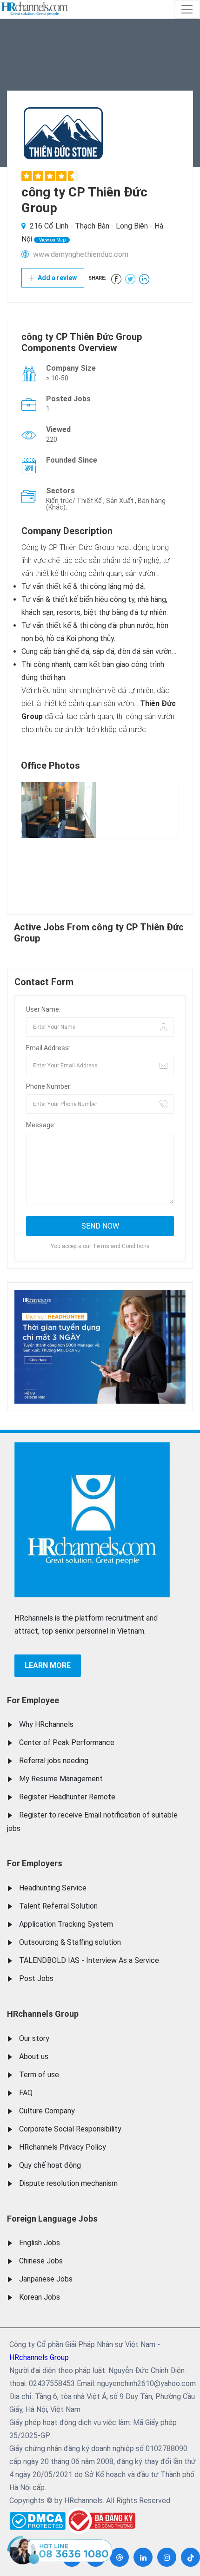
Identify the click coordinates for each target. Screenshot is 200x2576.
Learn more (48, 1665)
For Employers (35, 1863)
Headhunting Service (53, 1888)
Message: (41, 1125)
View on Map (52, 240)
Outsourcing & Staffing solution (70, 1942)
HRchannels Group (43, 2014)
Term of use (39, 2075)
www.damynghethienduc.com (81, 254)
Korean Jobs (40, 2297)
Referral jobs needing (54, 1761)
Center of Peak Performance (67, 1742)
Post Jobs (36, 1978)
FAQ (26, 2093)
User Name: (43, 1009)
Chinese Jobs (41, 2261)
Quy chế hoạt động (50, 2165)
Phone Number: (49, 1086)
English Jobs (40, 2243)
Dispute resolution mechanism (68, 2183)
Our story (34, 2038)
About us (34, 2056)
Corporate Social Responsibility (70, 2129)
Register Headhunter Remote (67, 1797)
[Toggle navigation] (187, 9)
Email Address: (48, 1048)
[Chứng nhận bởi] (100, 2520)
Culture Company (47, 2111)
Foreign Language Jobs (52, 2219)
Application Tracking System (66, 1924)
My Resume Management (61, 1779)
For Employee (33, 1700)
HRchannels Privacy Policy (63, 2147)
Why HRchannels (46, 1724)
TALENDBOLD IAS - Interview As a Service (89, 1960)
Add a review (57, 278)
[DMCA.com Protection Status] (37, 2519)
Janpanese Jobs (46, 2279)
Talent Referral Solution (58, 1906)
